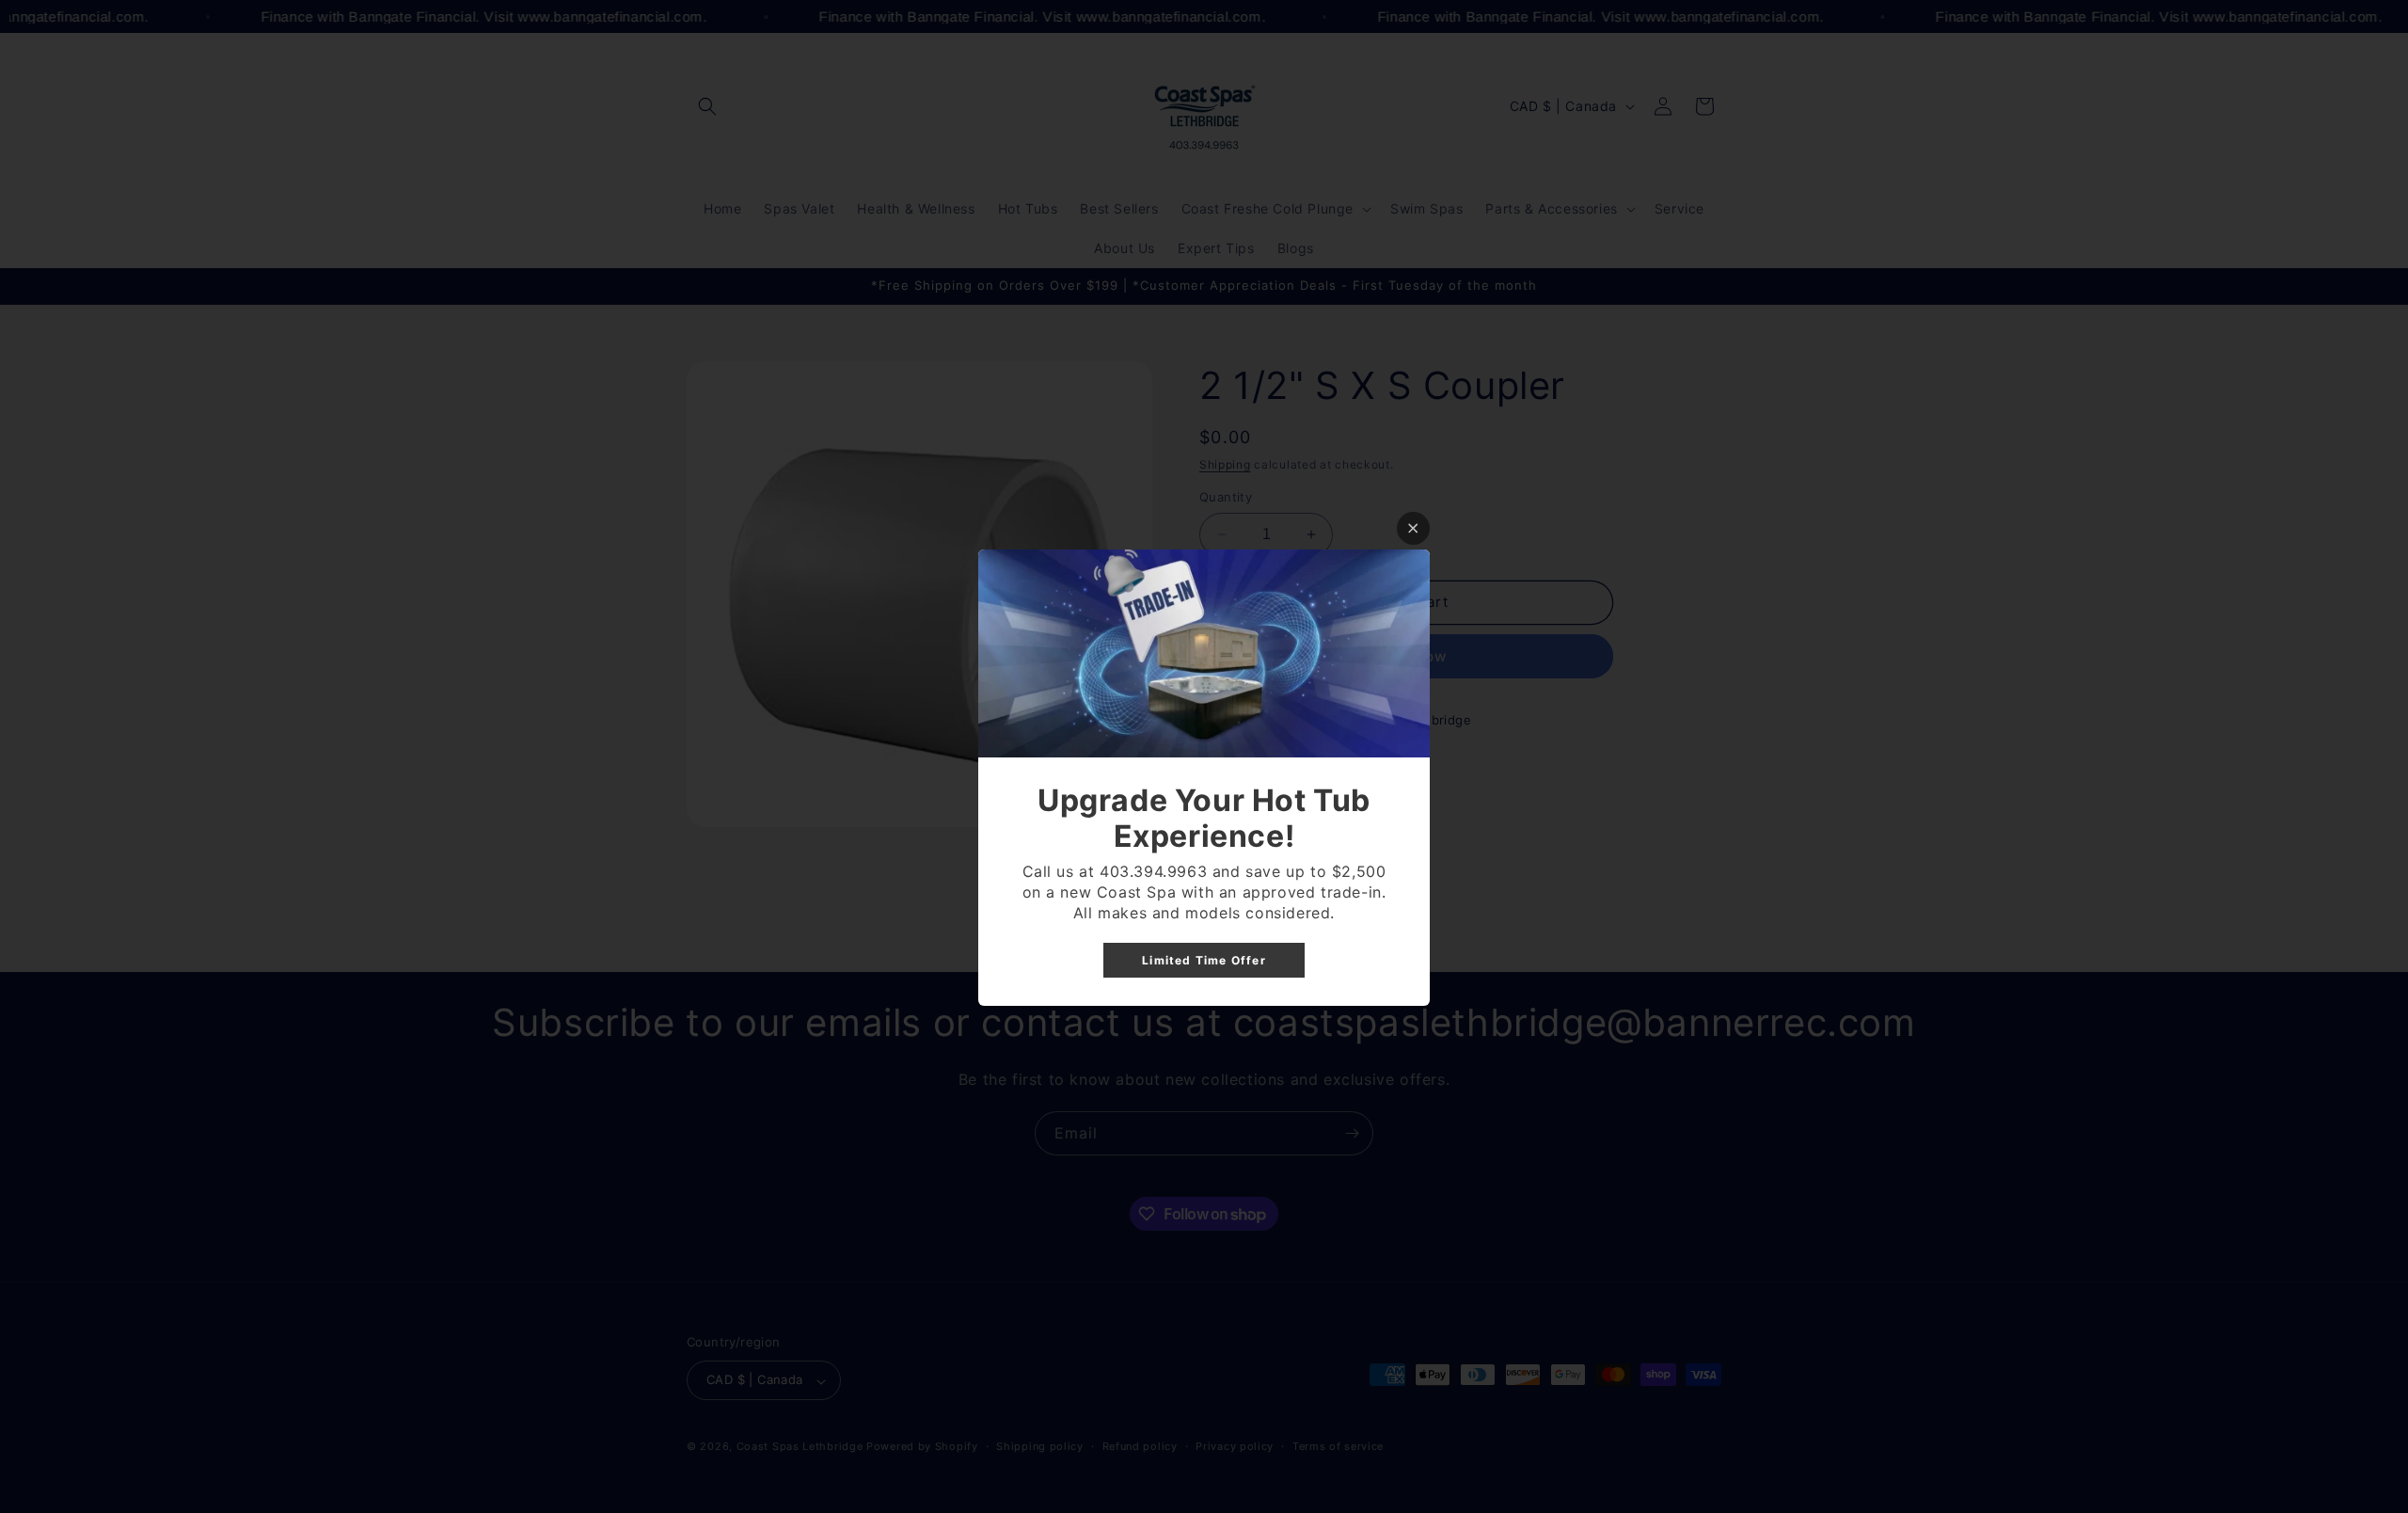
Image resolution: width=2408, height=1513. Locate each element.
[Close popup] (1413, 528)
